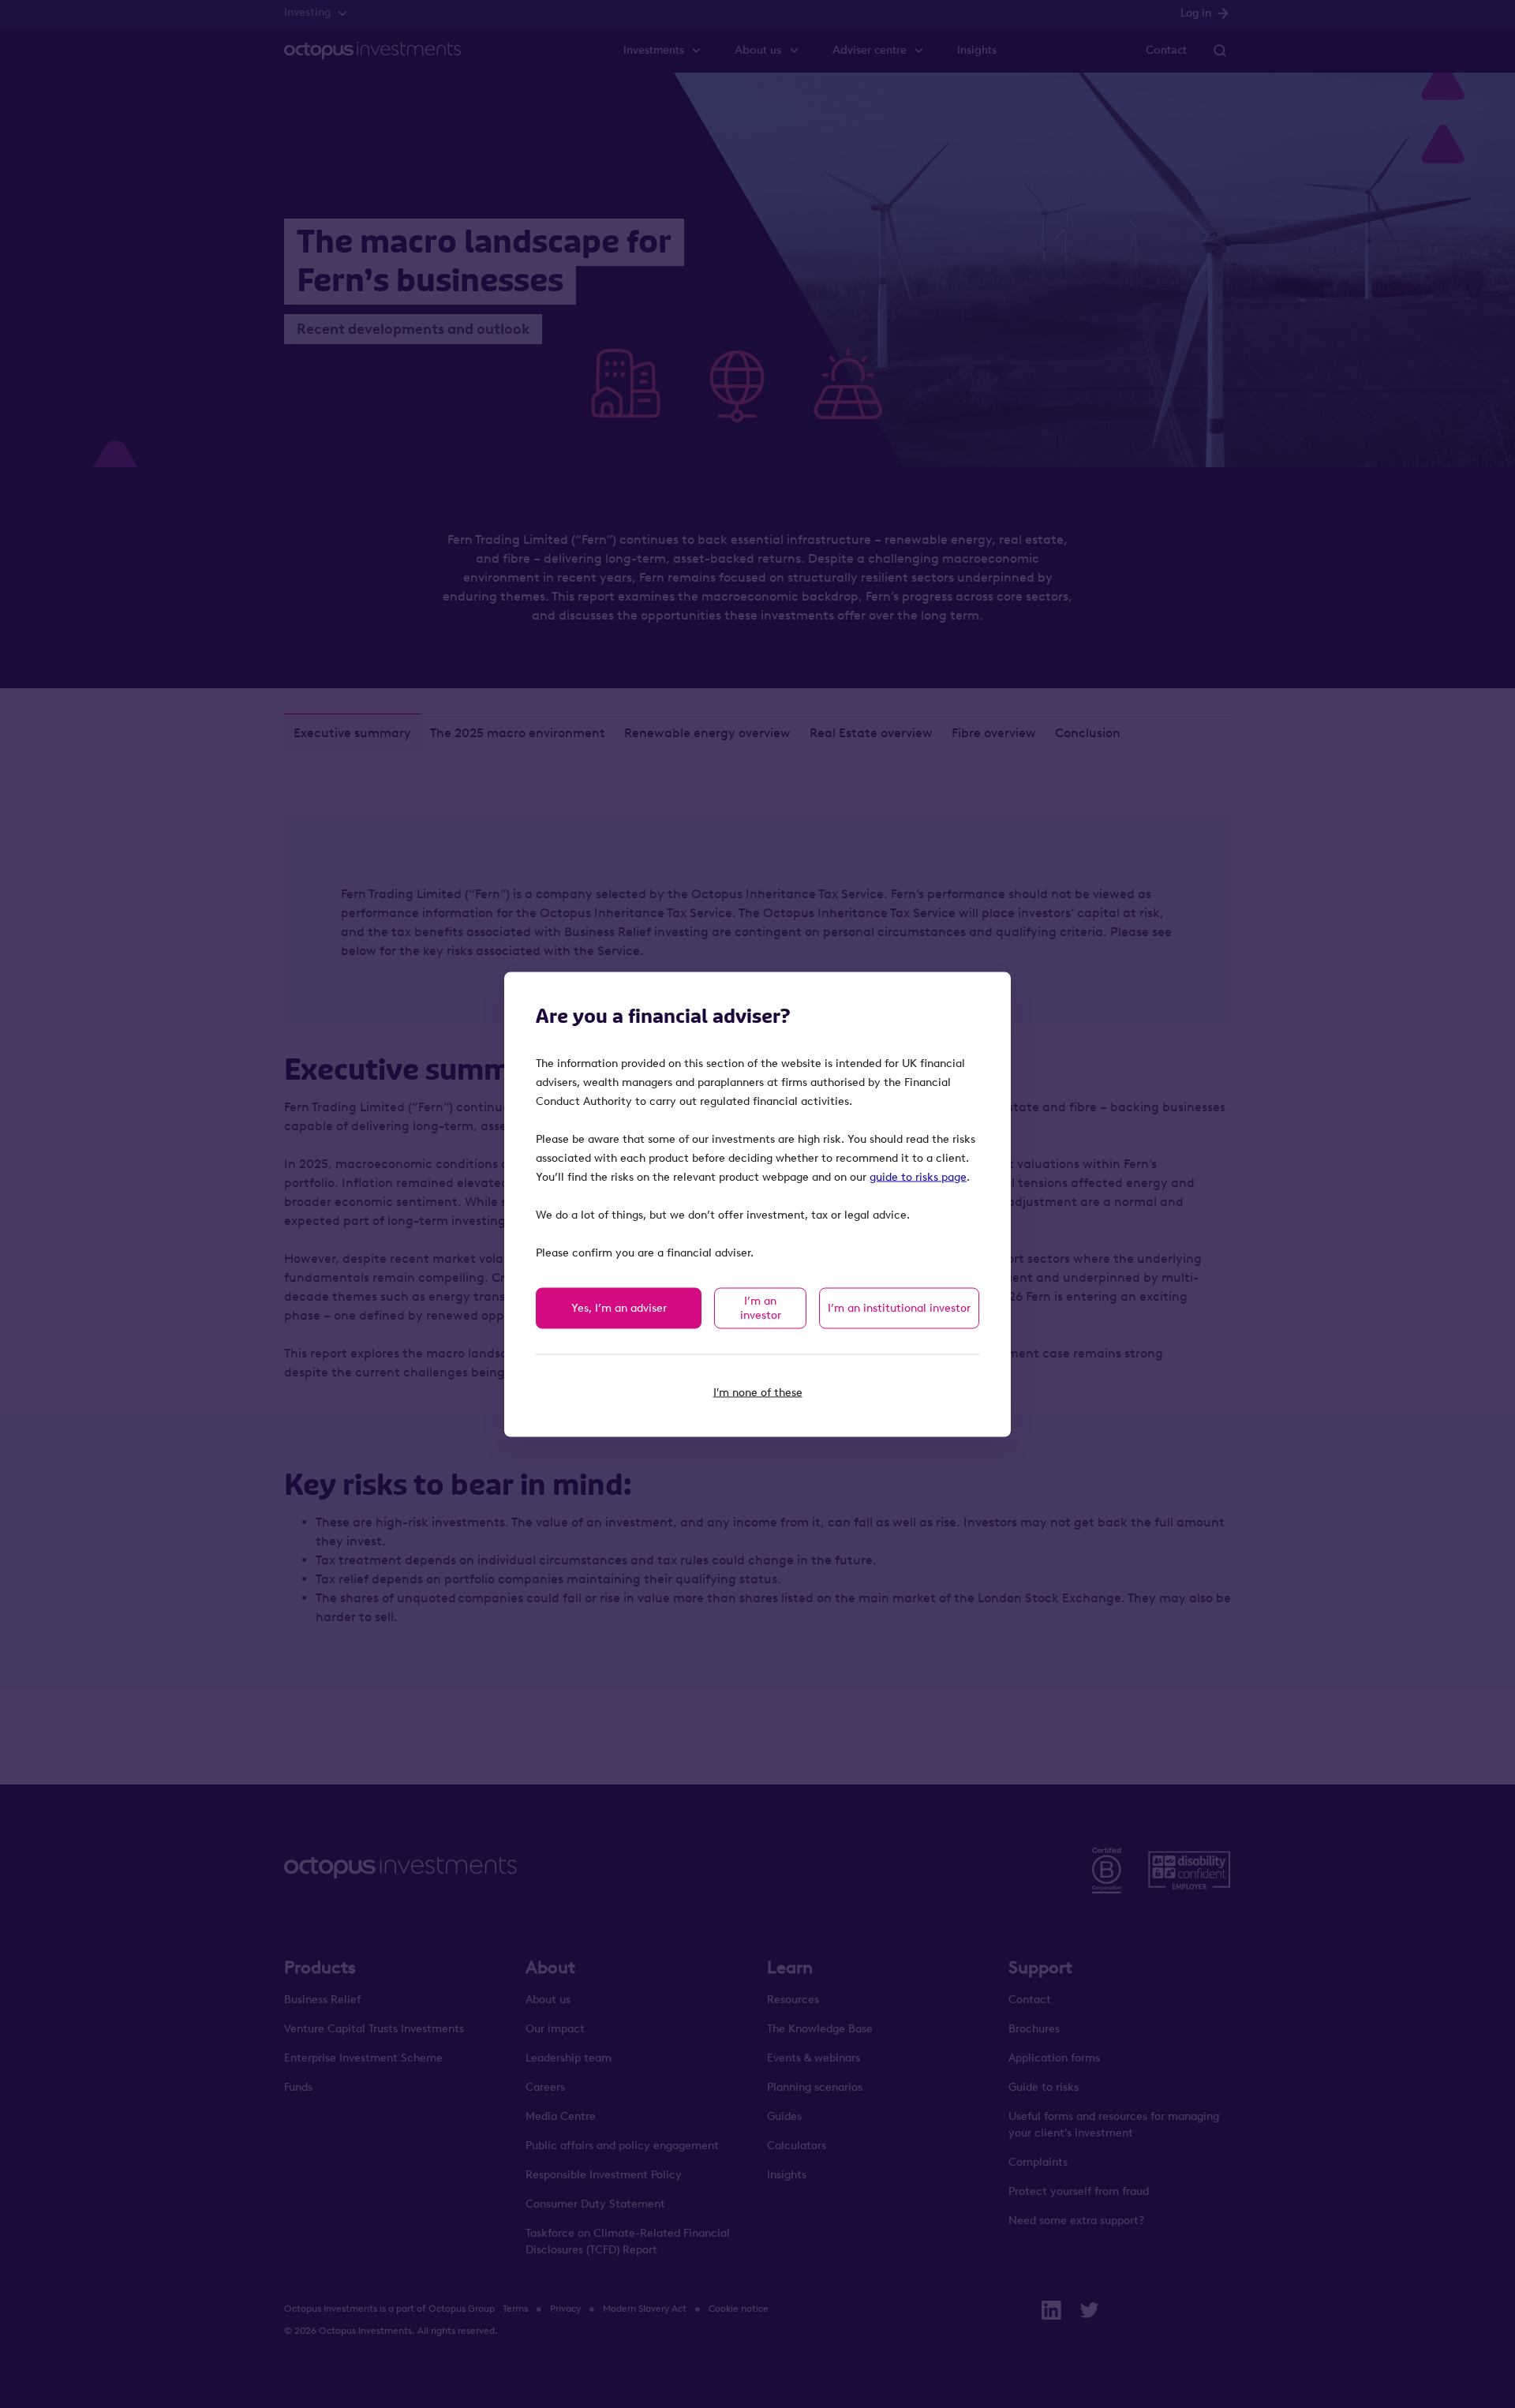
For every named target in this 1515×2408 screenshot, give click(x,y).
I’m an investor (761, 1307)
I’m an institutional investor (899, 1307)
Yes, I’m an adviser (619, 1307)
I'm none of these (758, 1392)
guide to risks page (918, 1176)
